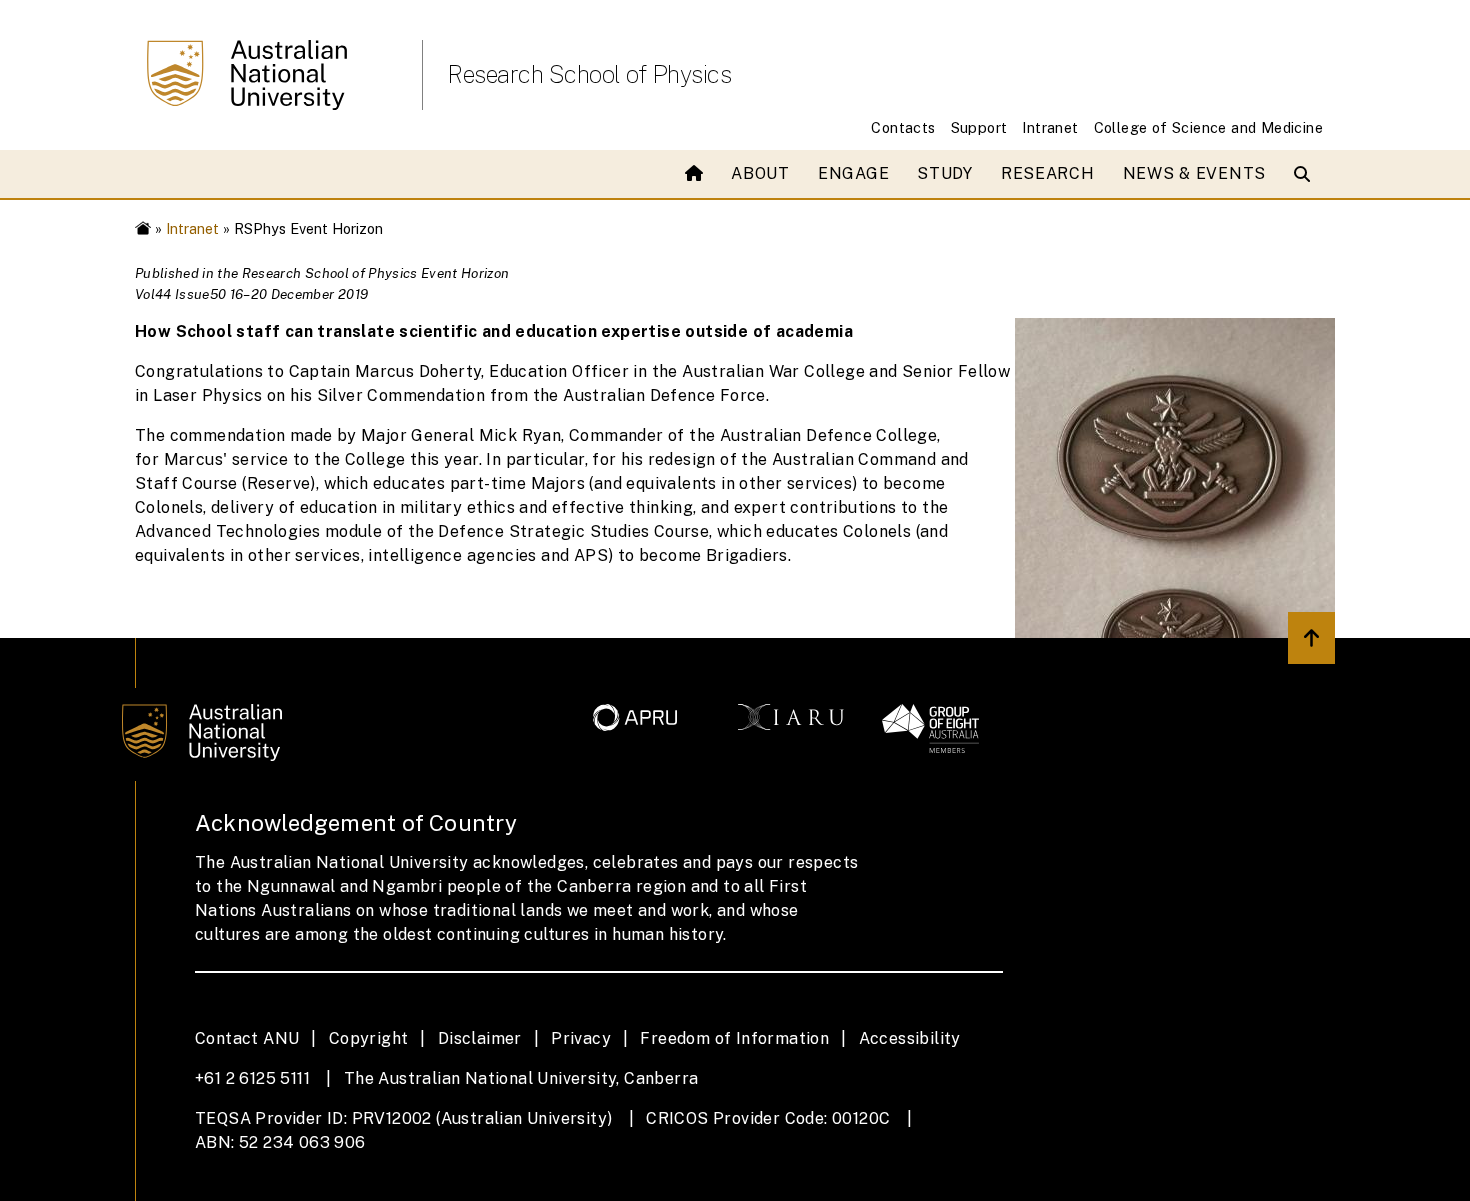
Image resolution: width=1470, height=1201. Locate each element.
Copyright (369, 1038)
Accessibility (910, 1038)
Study (945, 173)
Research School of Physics (589, 74)
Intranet (1050, 127)
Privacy (581, 1038)
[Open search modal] (1306, 174)
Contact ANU (247, 1038)
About (760, 173)
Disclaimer (480, 1038)
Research (1048, 173)
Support (979, 127)
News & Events (1194, 173)
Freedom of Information (734, 1038)
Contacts (903, 127)
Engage (853, 173)
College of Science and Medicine (1208, 127)
